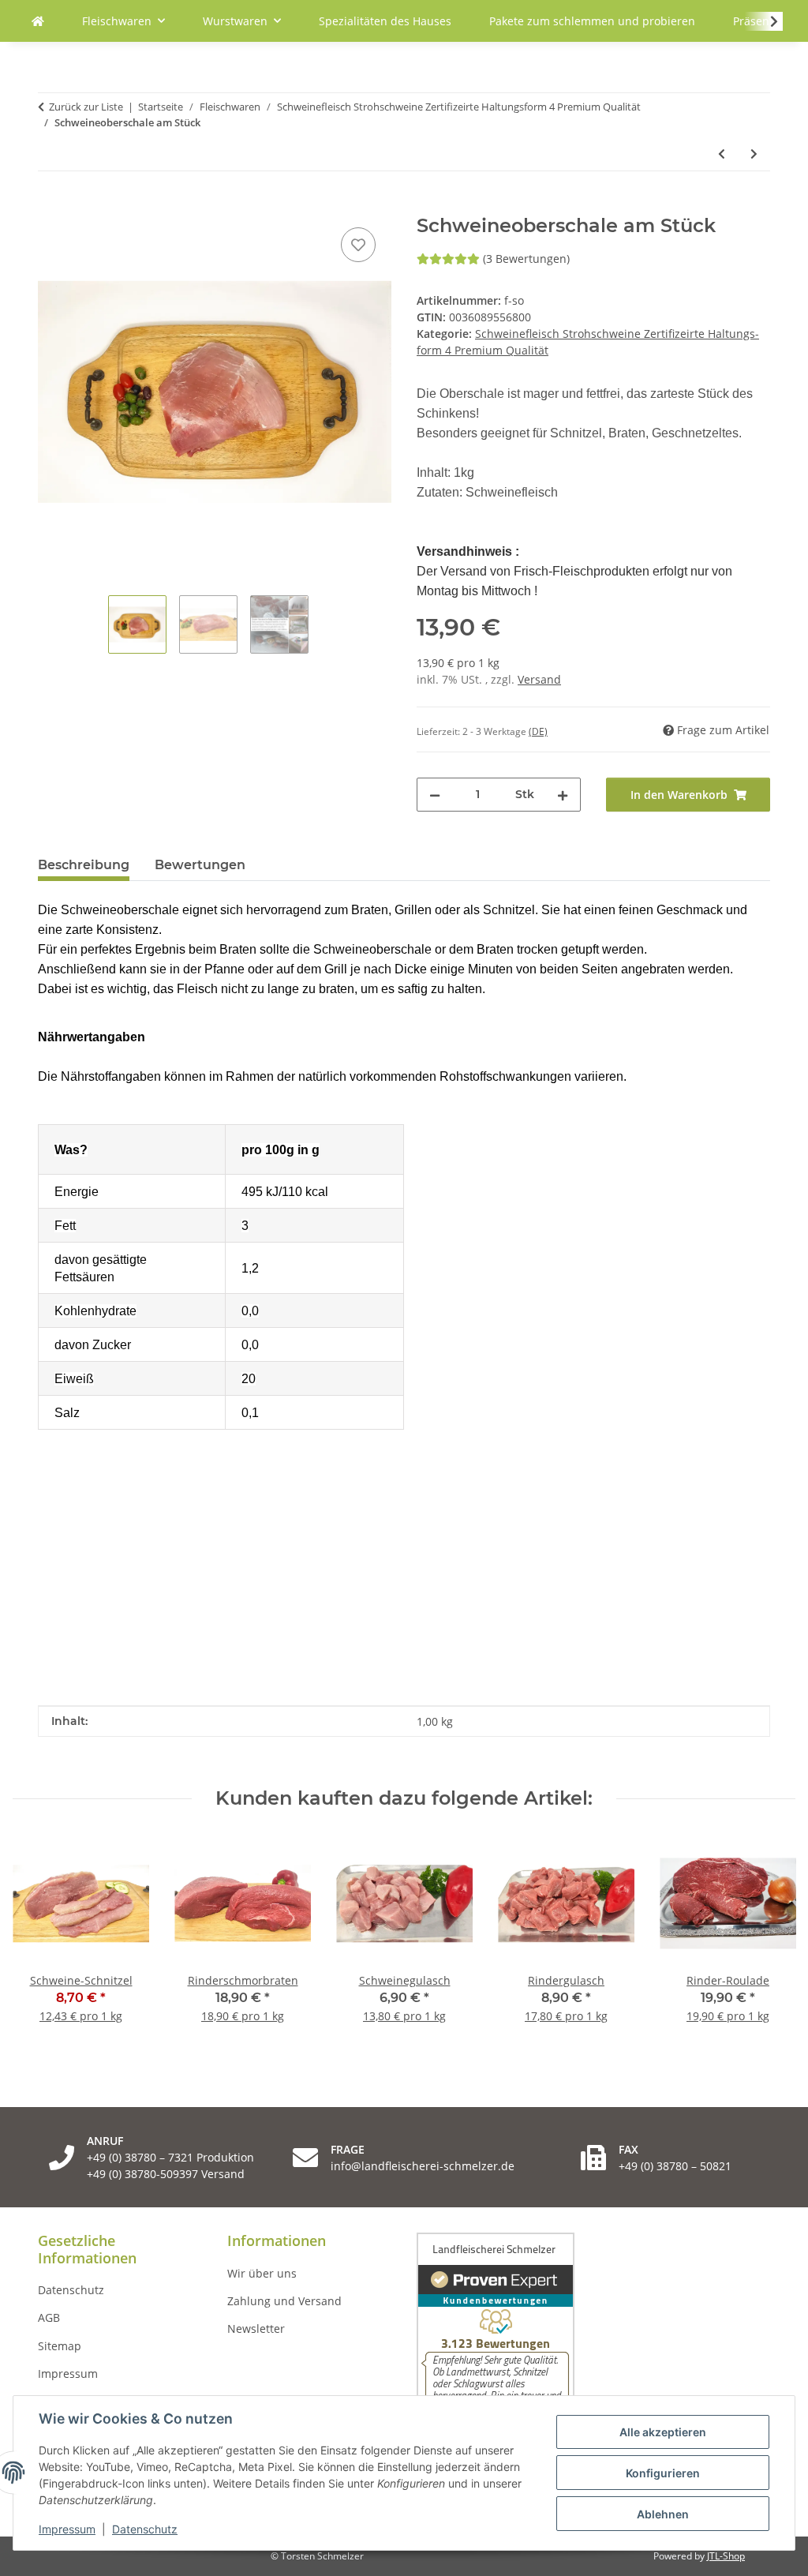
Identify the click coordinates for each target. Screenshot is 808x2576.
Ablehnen (663, 2514)
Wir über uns (262, 2273)
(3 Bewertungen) (526, 259)
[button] (764, 21)
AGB (49, 2317)
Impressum (67, 2529)
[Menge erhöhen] (563, 795)
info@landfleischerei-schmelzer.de (423, 2166)
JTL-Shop (726, 2556)
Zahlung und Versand (284, 2301)
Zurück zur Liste (86, 107)
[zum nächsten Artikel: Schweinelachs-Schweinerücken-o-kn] (754, 154)
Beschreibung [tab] (84, 865)
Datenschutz (145, 2529)
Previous (39, 1939)
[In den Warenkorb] (50, 206)
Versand (539, 679)
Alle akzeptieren (663, 2432)
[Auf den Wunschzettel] (358, 245)
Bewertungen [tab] (200, 865)
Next (770, 1939)
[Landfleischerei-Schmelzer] (38, 21)
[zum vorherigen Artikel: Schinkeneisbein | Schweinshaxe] (722, 154)
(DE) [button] (538, 731)
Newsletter (256, 2329)
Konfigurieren (663, 2473)
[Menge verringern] (435, 795)
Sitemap (60, 2346)
